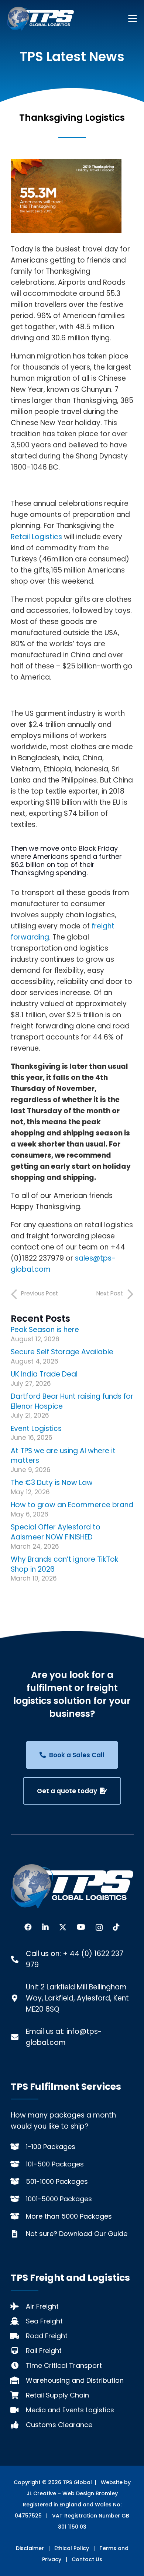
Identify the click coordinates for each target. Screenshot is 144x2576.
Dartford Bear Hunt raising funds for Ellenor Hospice (72, 1401)
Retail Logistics (36, 537)
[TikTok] (116, 1927)
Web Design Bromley (90, 2493)
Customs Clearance (59, 2425)
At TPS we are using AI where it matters (63, 1456)
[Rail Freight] (18, 2351)
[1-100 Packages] (18, 2147)
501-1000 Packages (57, 2181)
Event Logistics (36, 1429)
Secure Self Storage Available (62, 1352)
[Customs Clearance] (18, 2425)
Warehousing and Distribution (75, 2380)
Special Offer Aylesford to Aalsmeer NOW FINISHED (56, 1532)
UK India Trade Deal (44, 1374)
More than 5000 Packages (69, 2216)
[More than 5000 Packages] (18, 2216)
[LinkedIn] (45, 1927)
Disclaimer (30, 2548)
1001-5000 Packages (59, 2199)
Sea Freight (44, 2321)
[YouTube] (81, 1927)
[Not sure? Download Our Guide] (18, 2234)
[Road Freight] (18, 2336)
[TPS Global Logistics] (40, 19)
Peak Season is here (45, 1330)
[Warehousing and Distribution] (18, 2380)
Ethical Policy (72, 2548)
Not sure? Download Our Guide (77, 2234)
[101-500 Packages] (18, 2164)
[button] (133, 19)
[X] (63, 1927)
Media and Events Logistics (70, 2410)
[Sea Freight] (18, 2321)
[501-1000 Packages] (18, 2182)
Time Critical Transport (64, 2365)
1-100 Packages (51, 2147)
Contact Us (87, 2559)
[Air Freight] (18, 2306)
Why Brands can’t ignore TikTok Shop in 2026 (64, 1564)
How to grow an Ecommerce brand (72, 1505)
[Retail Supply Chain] (18, 2395)
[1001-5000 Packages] (18, 2199)
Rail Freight (44, 2351)
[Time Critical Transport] (18, 2366)
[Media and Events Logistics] (18, 2410)
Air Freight (42, 2306)
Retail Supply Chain (57, 2395)
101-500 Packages (55, 2164)
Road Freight (47, 2336)
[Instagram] (99, 1928)
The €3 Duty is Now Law (52, 1483)
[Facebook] (28, 1927)
